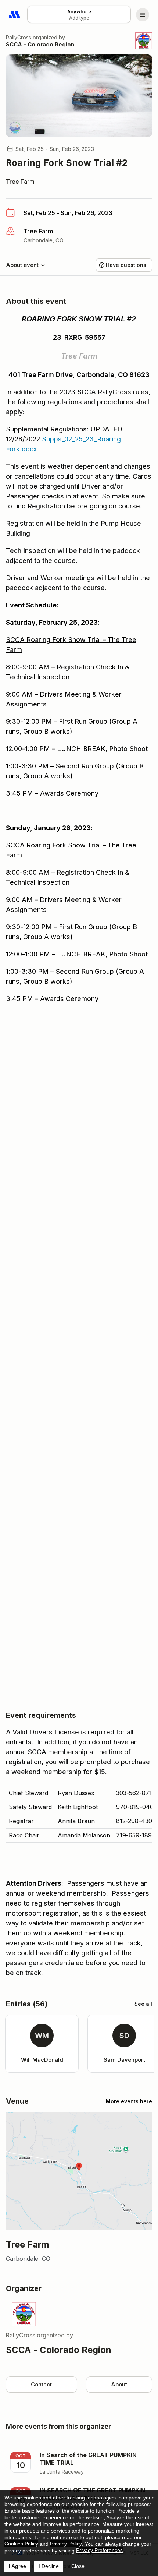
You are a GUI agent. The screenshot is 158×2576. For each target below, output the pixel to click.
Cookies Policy (21, 2544)
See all (143, 2004)
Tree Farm (20, 182)
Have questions (126, 265)
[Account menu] (143, 15)
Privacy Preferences (99, 2550)
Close (78, 2566)
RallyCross (19, 37)
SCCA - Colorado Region (40, 44)
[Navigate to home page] (15, 15)
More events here (129, 2101)
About (119, 2384)
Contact (41, 2384)
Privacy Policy (66, 2544)
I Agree (17, 2566)
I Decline (49, 2566)
